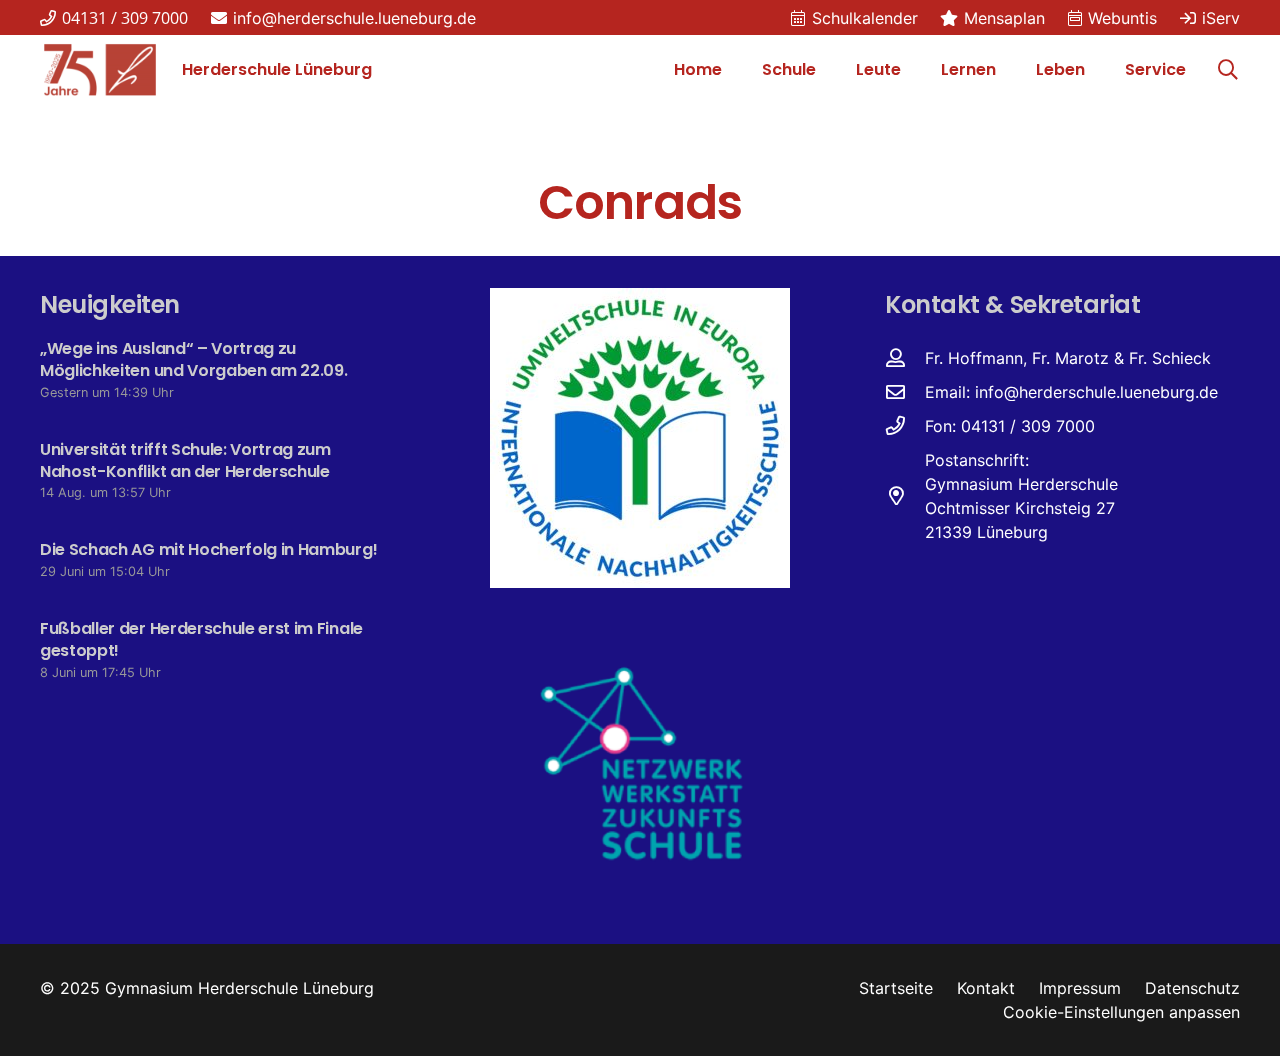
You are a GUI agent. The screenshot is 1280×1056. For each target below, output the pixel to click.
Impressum (1080, 988)
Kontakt (986, 988)
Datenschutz (1192, 988)
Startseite (896, 988)
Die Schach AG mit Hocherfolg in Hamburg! (208, 549)
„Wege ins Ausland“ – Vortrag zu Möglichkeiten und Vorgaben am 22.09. (193, 359)
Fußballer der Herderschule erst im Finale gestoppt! (201, 639)
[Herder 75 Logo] (100, 70)
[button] (826, 70)
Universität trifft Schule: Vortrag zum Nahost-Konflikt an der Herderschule (185, 460)
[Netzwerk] (640, 762)
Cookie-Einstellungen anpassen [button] (1121, 1012)
